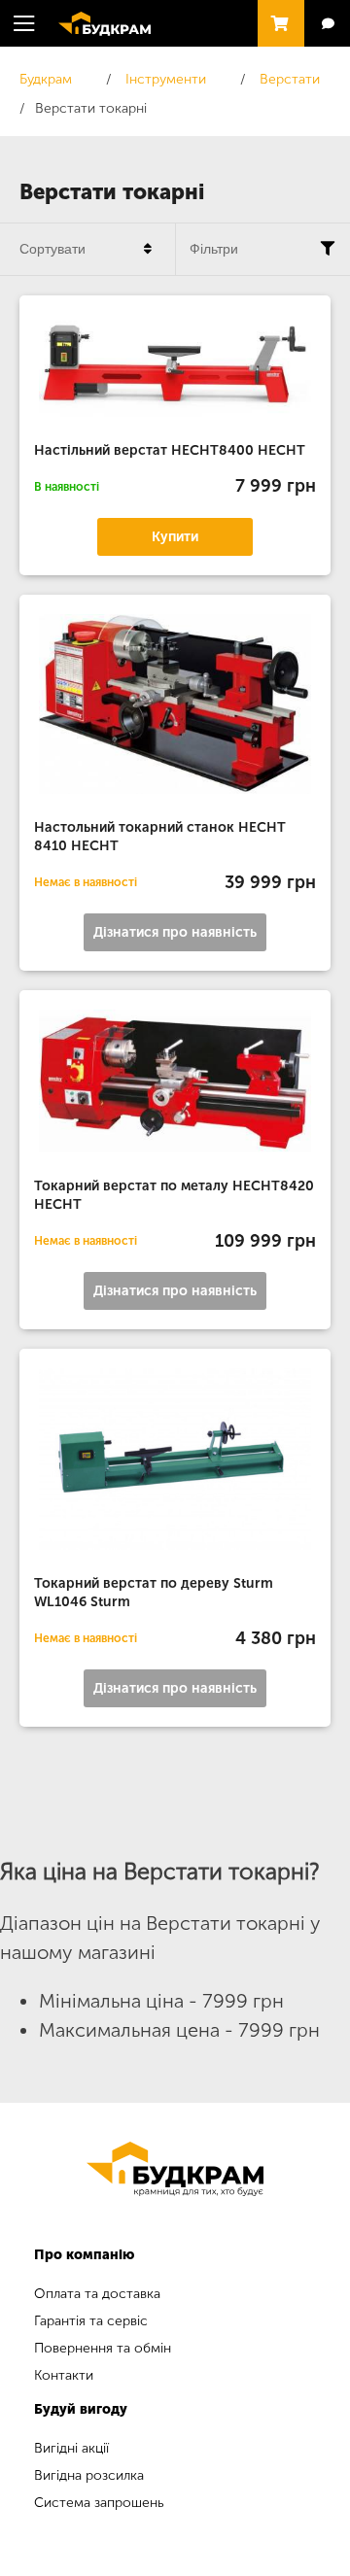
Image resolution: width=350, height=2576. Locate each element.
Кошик (276, 15)
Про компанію (84, 2255)
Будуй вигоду (81, 2409)
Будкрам (95, 21)
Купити (175, 537)
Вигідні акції (71, 2448)
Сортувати (52, 249)
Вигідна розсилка (89, 2475)
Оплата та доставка (97, 2294)
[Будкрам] (175, 2169)
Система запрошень (99, 2503)
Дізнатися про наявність (175, 932)
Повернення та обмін (103, 2348)
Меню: (24, 23)
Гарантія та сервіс (91, 2321)
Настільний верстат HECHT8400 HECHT (170, 450)
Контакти (64, 2375)
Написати (327, 24)
